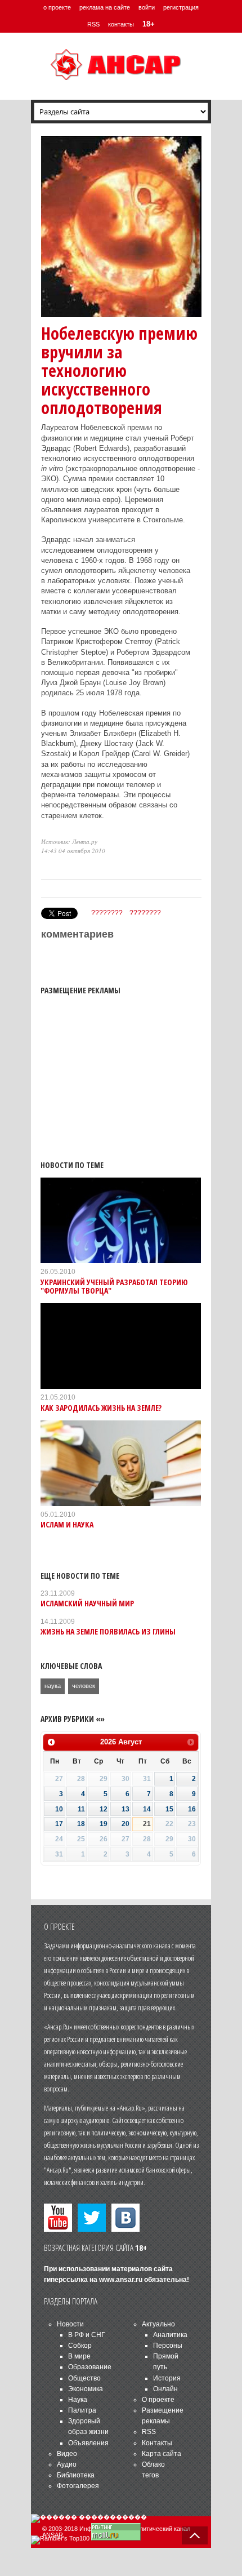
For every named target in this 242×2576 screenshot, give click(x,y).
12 (104, 1809)
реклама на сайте (105, 7)
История (167, 2378)
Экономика (86, 2389)
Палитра (82, 2410)
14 (147, 1809)
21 (147, 1824)
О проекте (158, 2400)
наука (53, 1686)
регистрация (181, 7)
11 (81, 1809)
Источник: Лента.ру (69, 841)
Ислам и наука (67, 1524)
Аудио (67, 2464)
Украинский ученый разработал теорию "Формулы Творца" (114, 1286)
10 (59, 1809)
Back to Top (195, 2535)
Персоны (168, 2346)
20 (126, 1824)
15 (169, 1809)
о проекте (57, 7)
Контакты (157, 2443)
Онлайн (165, 2389)
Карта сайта (162, 2454)
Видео (67, 2454)
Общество (84, 2378)
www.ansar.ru (121, 2280)
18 (81, 1824)
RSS (93, 24)
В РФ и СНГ (87, 2335)
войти (147, 7)
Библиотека (76, 2475)
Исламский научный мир (87, 1603)
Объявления (88, 2443)
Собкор (80, 2346)
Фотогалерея (78, 2486)
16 (192, 1809)
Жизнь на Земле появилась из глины (108, 1631)
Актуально (158, 2324)
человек (84, 1686)
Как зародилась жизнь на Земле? (101, 1408)
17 (59, 1824)
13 (126, 1809)
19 (104, 1824)
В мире (79, 2356)
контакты (121, 24)
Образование (90, 2367)
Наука (78, 2400)
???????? (107, 913)
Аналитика (170, 2335)
